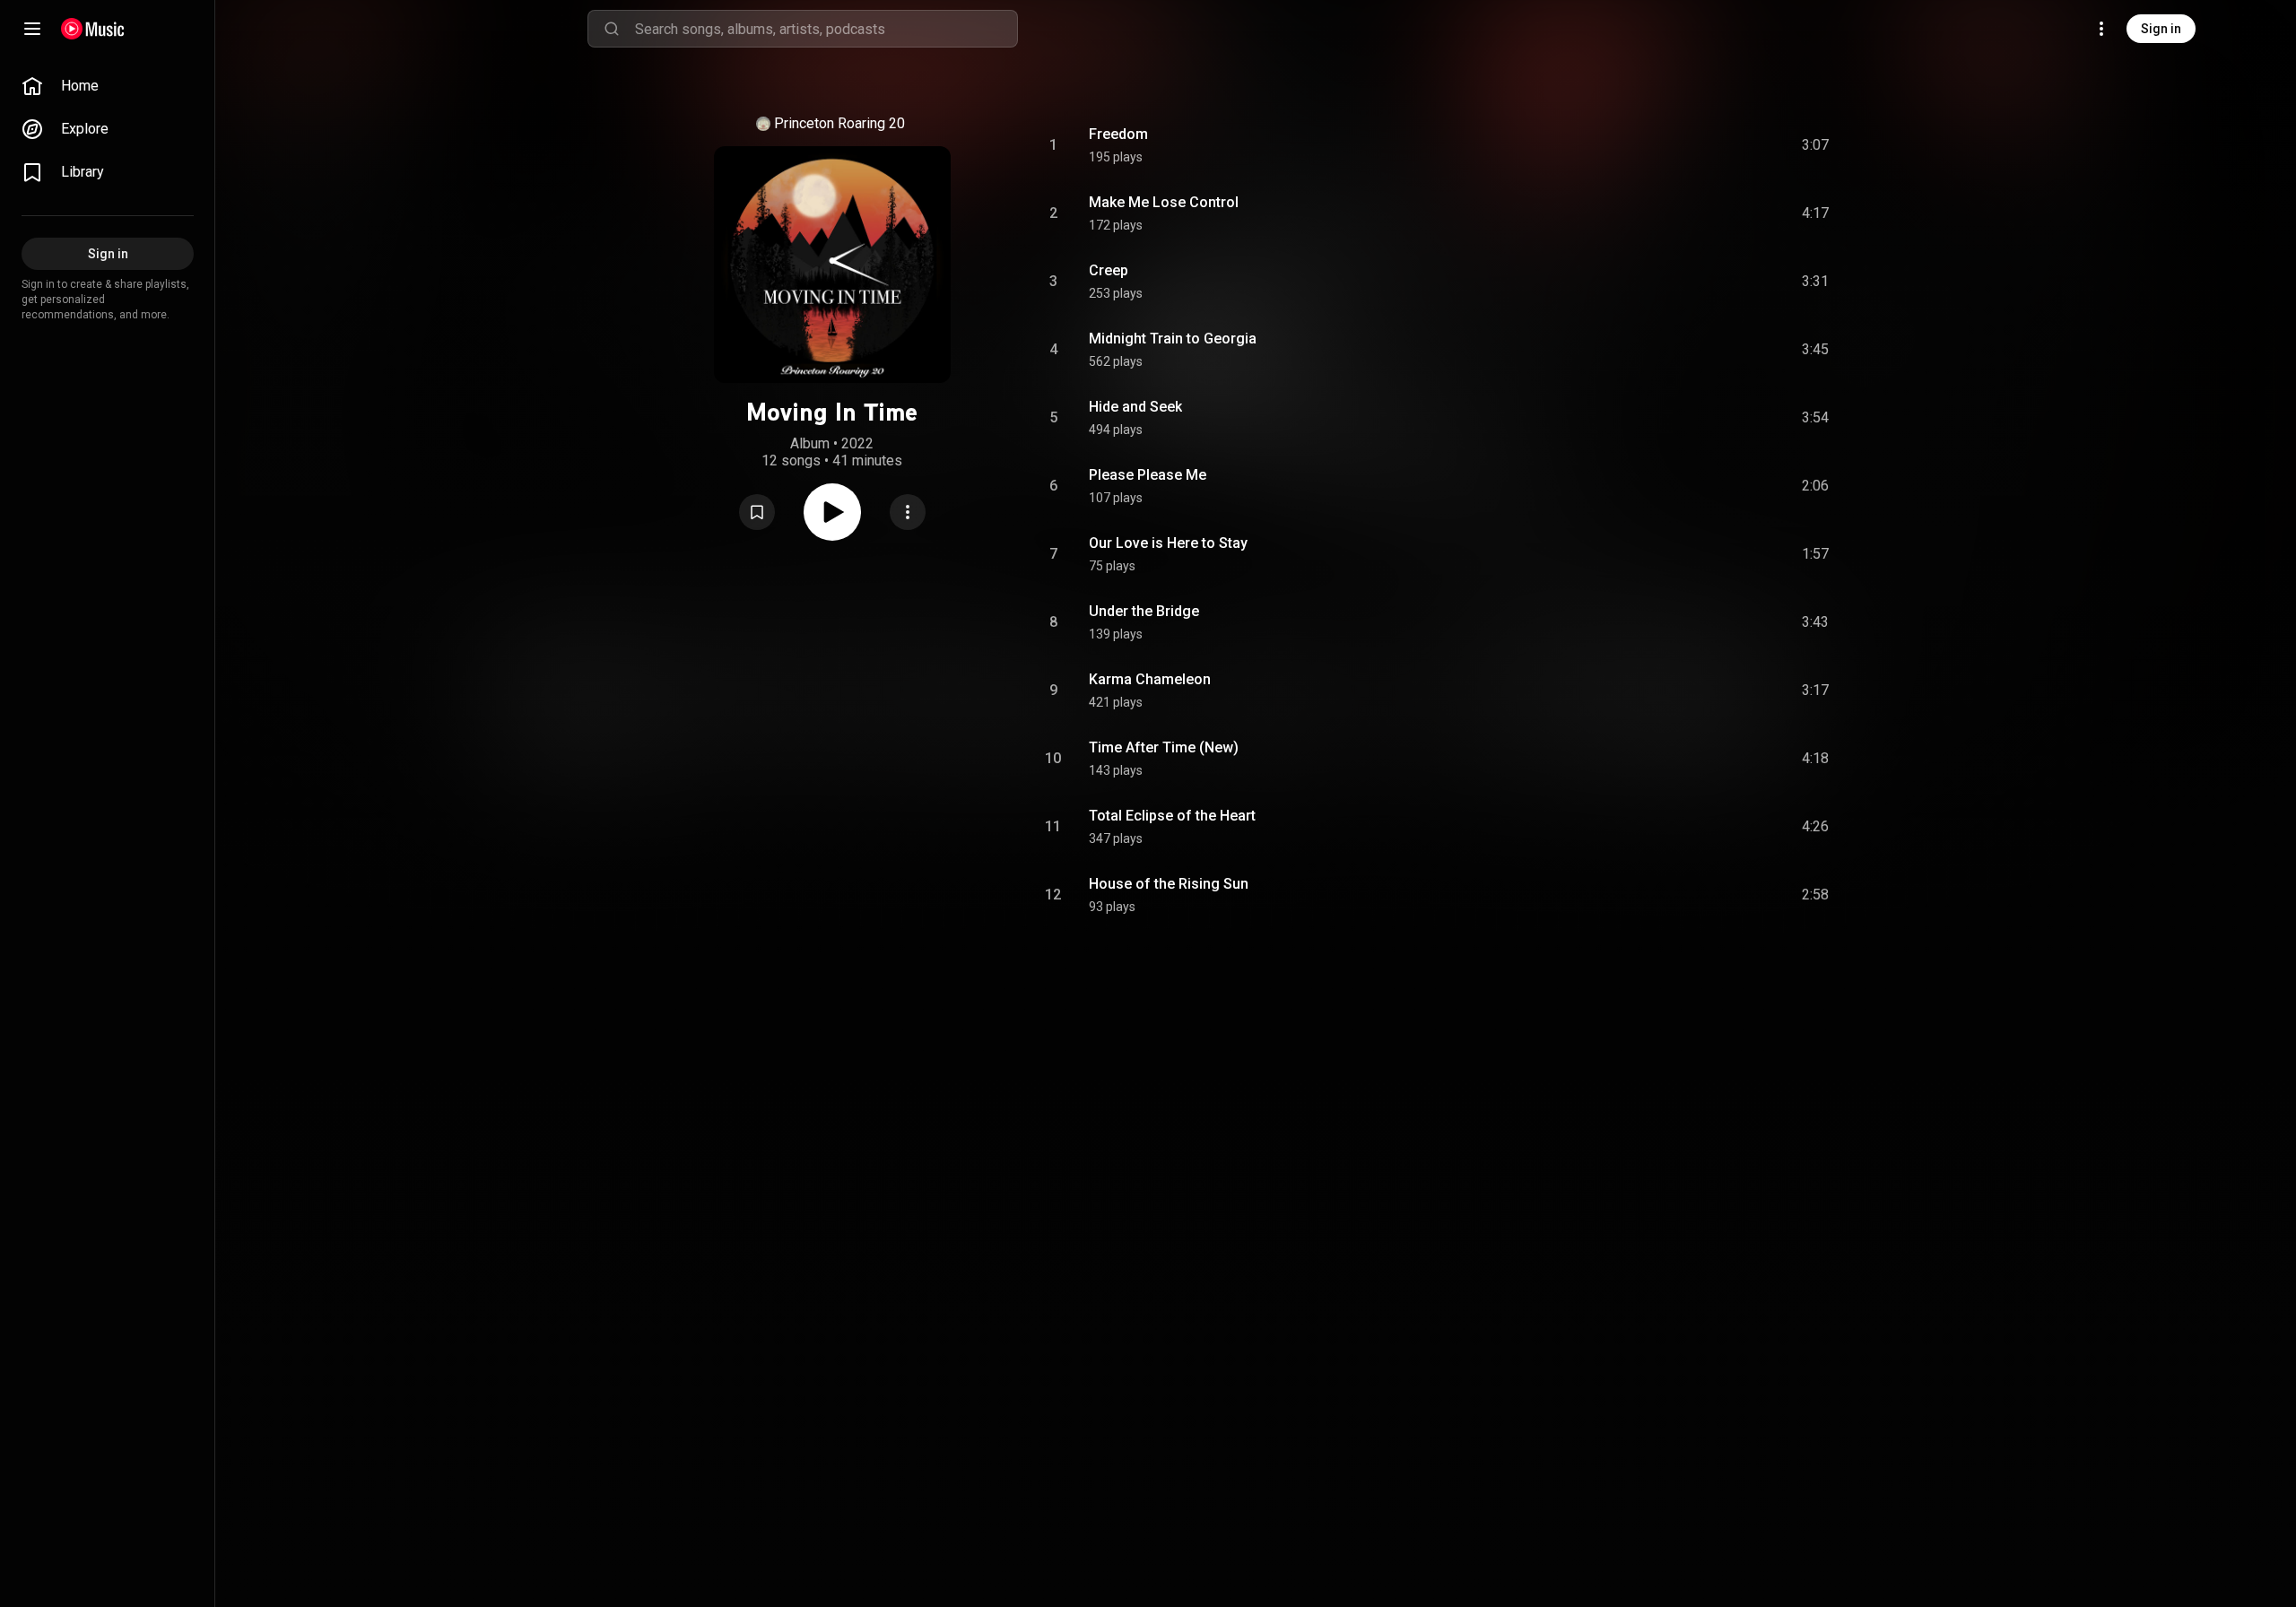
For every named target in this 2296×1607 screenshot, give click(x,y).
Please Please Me (1148, 475)
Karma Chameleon (1150, 679)
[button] (757, 512)
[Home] (93, 29)
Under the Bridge (1144, 611)
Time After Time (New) (1164, 747)
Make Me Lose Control (1164, 202)
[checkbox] (1816, 145)
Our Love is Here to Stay (1168, 543)
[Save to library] (757, 512)
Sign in (2161, 29)
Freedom (1118, 134)
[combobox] (826, 29)
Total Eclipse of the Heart (1172, 816)
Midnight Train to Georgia (1173, 339)
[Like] (1680, 145)
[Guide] (32, 29)
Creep (1109, 270)
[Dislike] (1714, 145)
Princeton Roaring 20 (839, 123)
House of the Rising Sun (1169, 884)
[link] (108, 86)
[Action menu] (908, 512)
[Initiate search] (612, 29)
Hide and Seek (1135, 407)
